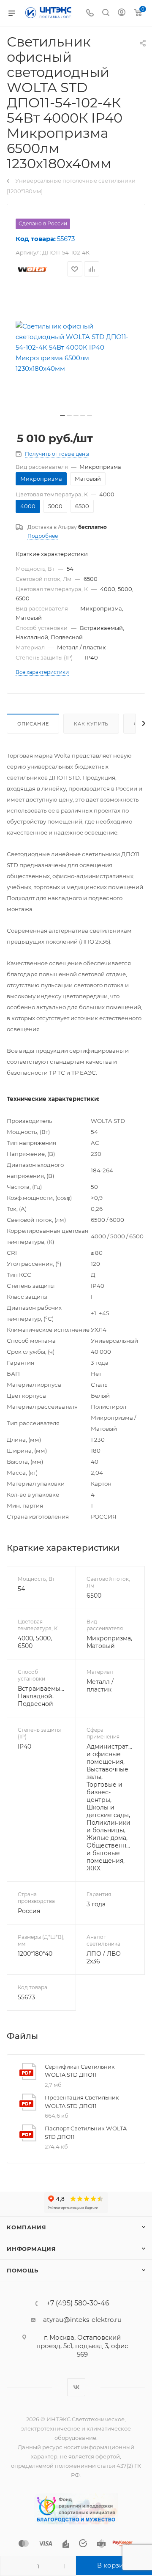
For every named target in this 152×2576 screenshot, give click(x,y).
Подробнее (43, 536)
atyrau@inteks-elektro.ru (82, 2320)
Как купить (91, 724)
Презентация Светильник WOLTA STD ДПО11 (82, 2102)
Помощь (23, 2270)
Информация (31, 2249)
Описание (33, 724)
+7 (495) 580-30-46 (78, 2303)
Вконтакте (76, 2387)
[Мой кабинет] (122, 13)
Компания (26, 2227)
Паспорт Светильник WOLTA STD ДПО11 (86, 2133)
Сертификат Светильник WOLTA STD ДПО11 (80, 2071)
